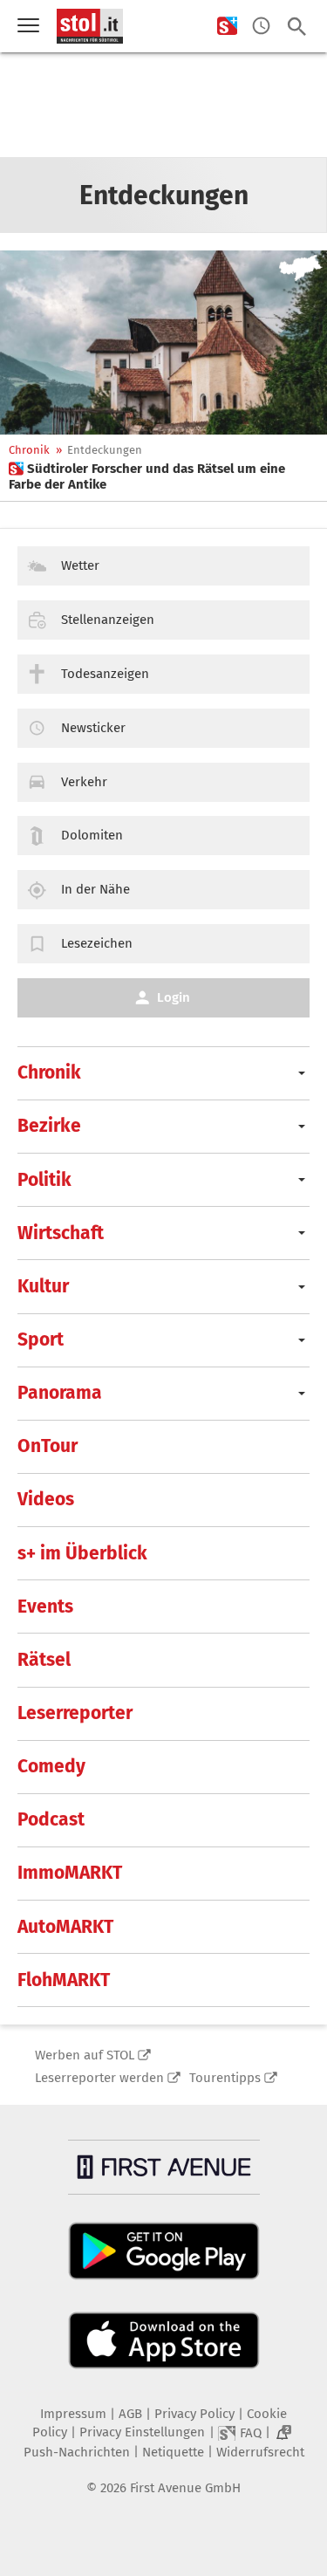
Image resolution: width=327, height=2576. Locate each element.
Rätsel (44, 1660)
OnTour (48, 1446)
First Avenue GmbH (185, 2488)
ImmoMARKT (70, 1873)
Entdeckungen (105, 450)
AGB (130, 2414)
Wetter (80, 565)
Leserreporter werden (99, 2078)
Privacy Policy (194, 2414)
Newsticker (93, 728)
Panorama (60, 1393)
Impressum (73, 2414)
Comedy (51, 1766)
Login (174, 997)
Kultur (43, 1286)
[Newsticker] (261, 27)
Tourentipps (225, 2078)
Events (45, 1607)
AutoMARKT (65, 1927)
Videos (46, 1499)
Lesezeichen (97, 943)
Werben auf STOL (85, 2055)
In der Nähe (95, 889)
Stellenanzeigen (108, 620)
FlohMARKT (64, 1980)
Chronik (29, 450)
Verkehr (84, 782)
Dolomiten (92, 835)
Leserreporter (75, 1713)
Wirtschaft (61, 1233)
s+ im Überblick (82, 1553)
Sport (41, 1339)
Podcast (51, 1819)
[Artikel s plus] (163, 343)
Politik (44, 1180)
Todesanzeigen (105, 674)
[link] (163, 476)
